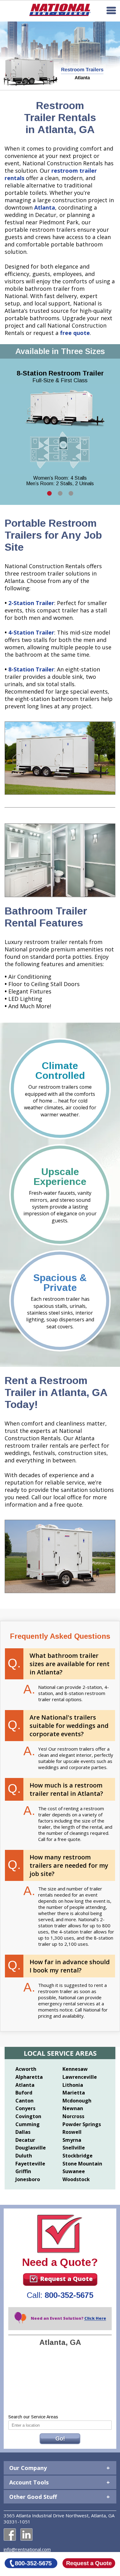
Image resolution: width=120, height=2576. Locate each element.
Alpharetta (29, 2077)
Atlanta (45, 207)
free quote (75, 333)
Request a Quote (66, 2279)
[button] (49, 493)
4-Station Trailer (31, 632)
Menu (111, 10)
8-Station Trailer (31, 669)
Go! (60, 2439)
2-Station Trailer (31, 603)
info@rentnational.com (27, 2549)
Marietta (74, 2093)
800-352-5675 (69, 2295)
